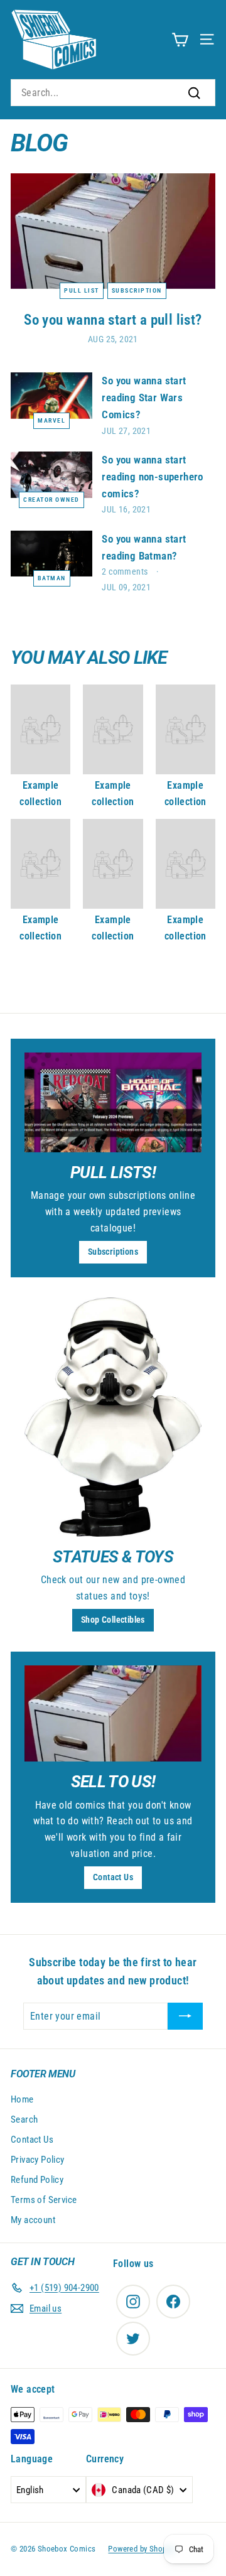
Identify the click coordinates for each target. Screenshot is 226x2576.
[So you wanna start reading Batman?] (51, 554)
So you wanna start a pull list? (113, 320)
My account (33, 2220)
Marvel (51, 420)
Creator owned (51, 500)
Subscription (137, 290)
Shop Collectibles (113, 1620)
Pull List (82, 290)
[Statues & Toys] (113, 1417)
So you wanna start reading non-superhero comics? (152, 477)
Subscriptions (113, 1252)
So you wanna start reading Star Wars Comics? (144, 398)
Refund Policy (37, 2180)
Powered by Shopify (141, 2549)
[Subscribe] (185, 2016)
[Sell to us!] (113, 1713)
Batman (52, 578)
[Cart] (180, 39)
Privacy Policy (38, 2160)
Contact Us (113, 1877)
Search (24, 2119)
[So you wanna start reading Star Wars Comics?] (51, 395)
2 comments (126, 571)
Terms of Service (44, 2200)
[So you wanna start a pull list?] (113, 231)
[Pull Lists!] (113, 1102)
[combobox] (113, 93)
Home (22, 2099)
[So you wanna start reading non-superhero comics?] (51, 474)
